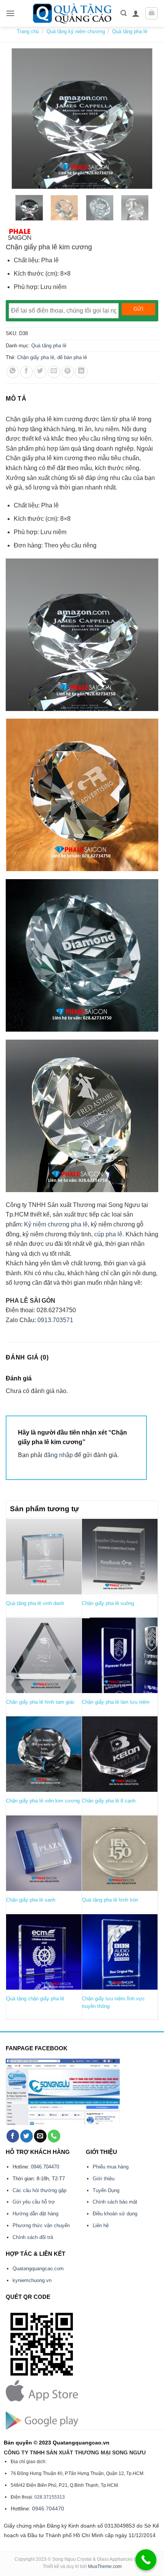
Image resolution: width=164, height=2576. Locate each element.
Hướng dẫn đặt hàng (35, 2214)
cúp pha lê (108, 1234)
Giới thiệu (104, 2179)
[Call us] (54, 2136)
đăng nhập (58, 1455)
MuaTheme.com (105, 2566)
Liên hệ (101, 2225)
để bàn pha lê (72, 357)
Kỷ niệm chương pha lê (56, 1224)
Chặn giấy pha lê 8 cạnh (109, 1801)
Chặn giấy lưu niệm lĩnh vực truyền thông (113, 2002)
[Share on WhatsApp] (13, 372)
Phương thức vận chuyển (41, 2225)
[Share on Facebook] (27, 372)
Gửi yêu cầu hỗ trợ (34, 2202)
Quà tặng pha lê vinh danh (35, 1603)
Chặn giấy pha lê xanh (31, 1900)
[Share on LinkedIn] (81, 372)
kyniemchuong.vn (32, 2280)
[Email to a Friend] (54, 372)
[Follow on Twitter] (27, 2136)
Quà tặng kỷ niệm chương (76, 31)
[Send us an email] (40, 2136)
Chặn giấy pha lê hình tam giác (40, 1702)
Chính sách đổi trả (33, 2237)
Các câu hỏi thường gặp (39, 2190)
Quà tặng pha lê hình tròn (110, 1900)
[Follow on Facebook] (13, 2136)
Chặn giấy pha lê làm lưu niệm (116, 1702)
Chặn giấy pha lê (36, 357)
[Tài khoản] (136, 13)
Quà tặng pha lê (130, 31)
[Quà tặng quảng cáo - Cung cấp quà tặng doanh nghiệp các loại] (73, 13)
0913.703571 (55, 1320)
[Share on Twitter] (40, 372)
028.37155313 (50, 2497)
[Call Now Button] (146, 2560)
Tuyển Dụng (106, 2190)
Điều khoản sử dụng (115, 2214)
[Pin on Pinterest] (68, 372)
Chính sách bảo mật (115, 2202)
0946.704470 (45, 2167)
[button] (10, 13)
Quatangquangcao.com (38, 2269)
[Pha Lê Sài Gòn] (20, 234)
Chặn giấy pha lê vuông (108, 1603)
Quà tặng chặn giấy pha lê (35, 1999)
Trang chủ (28, 31)
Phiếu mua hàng (111, 2167)
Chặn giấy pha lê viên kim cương (43, 1801)
